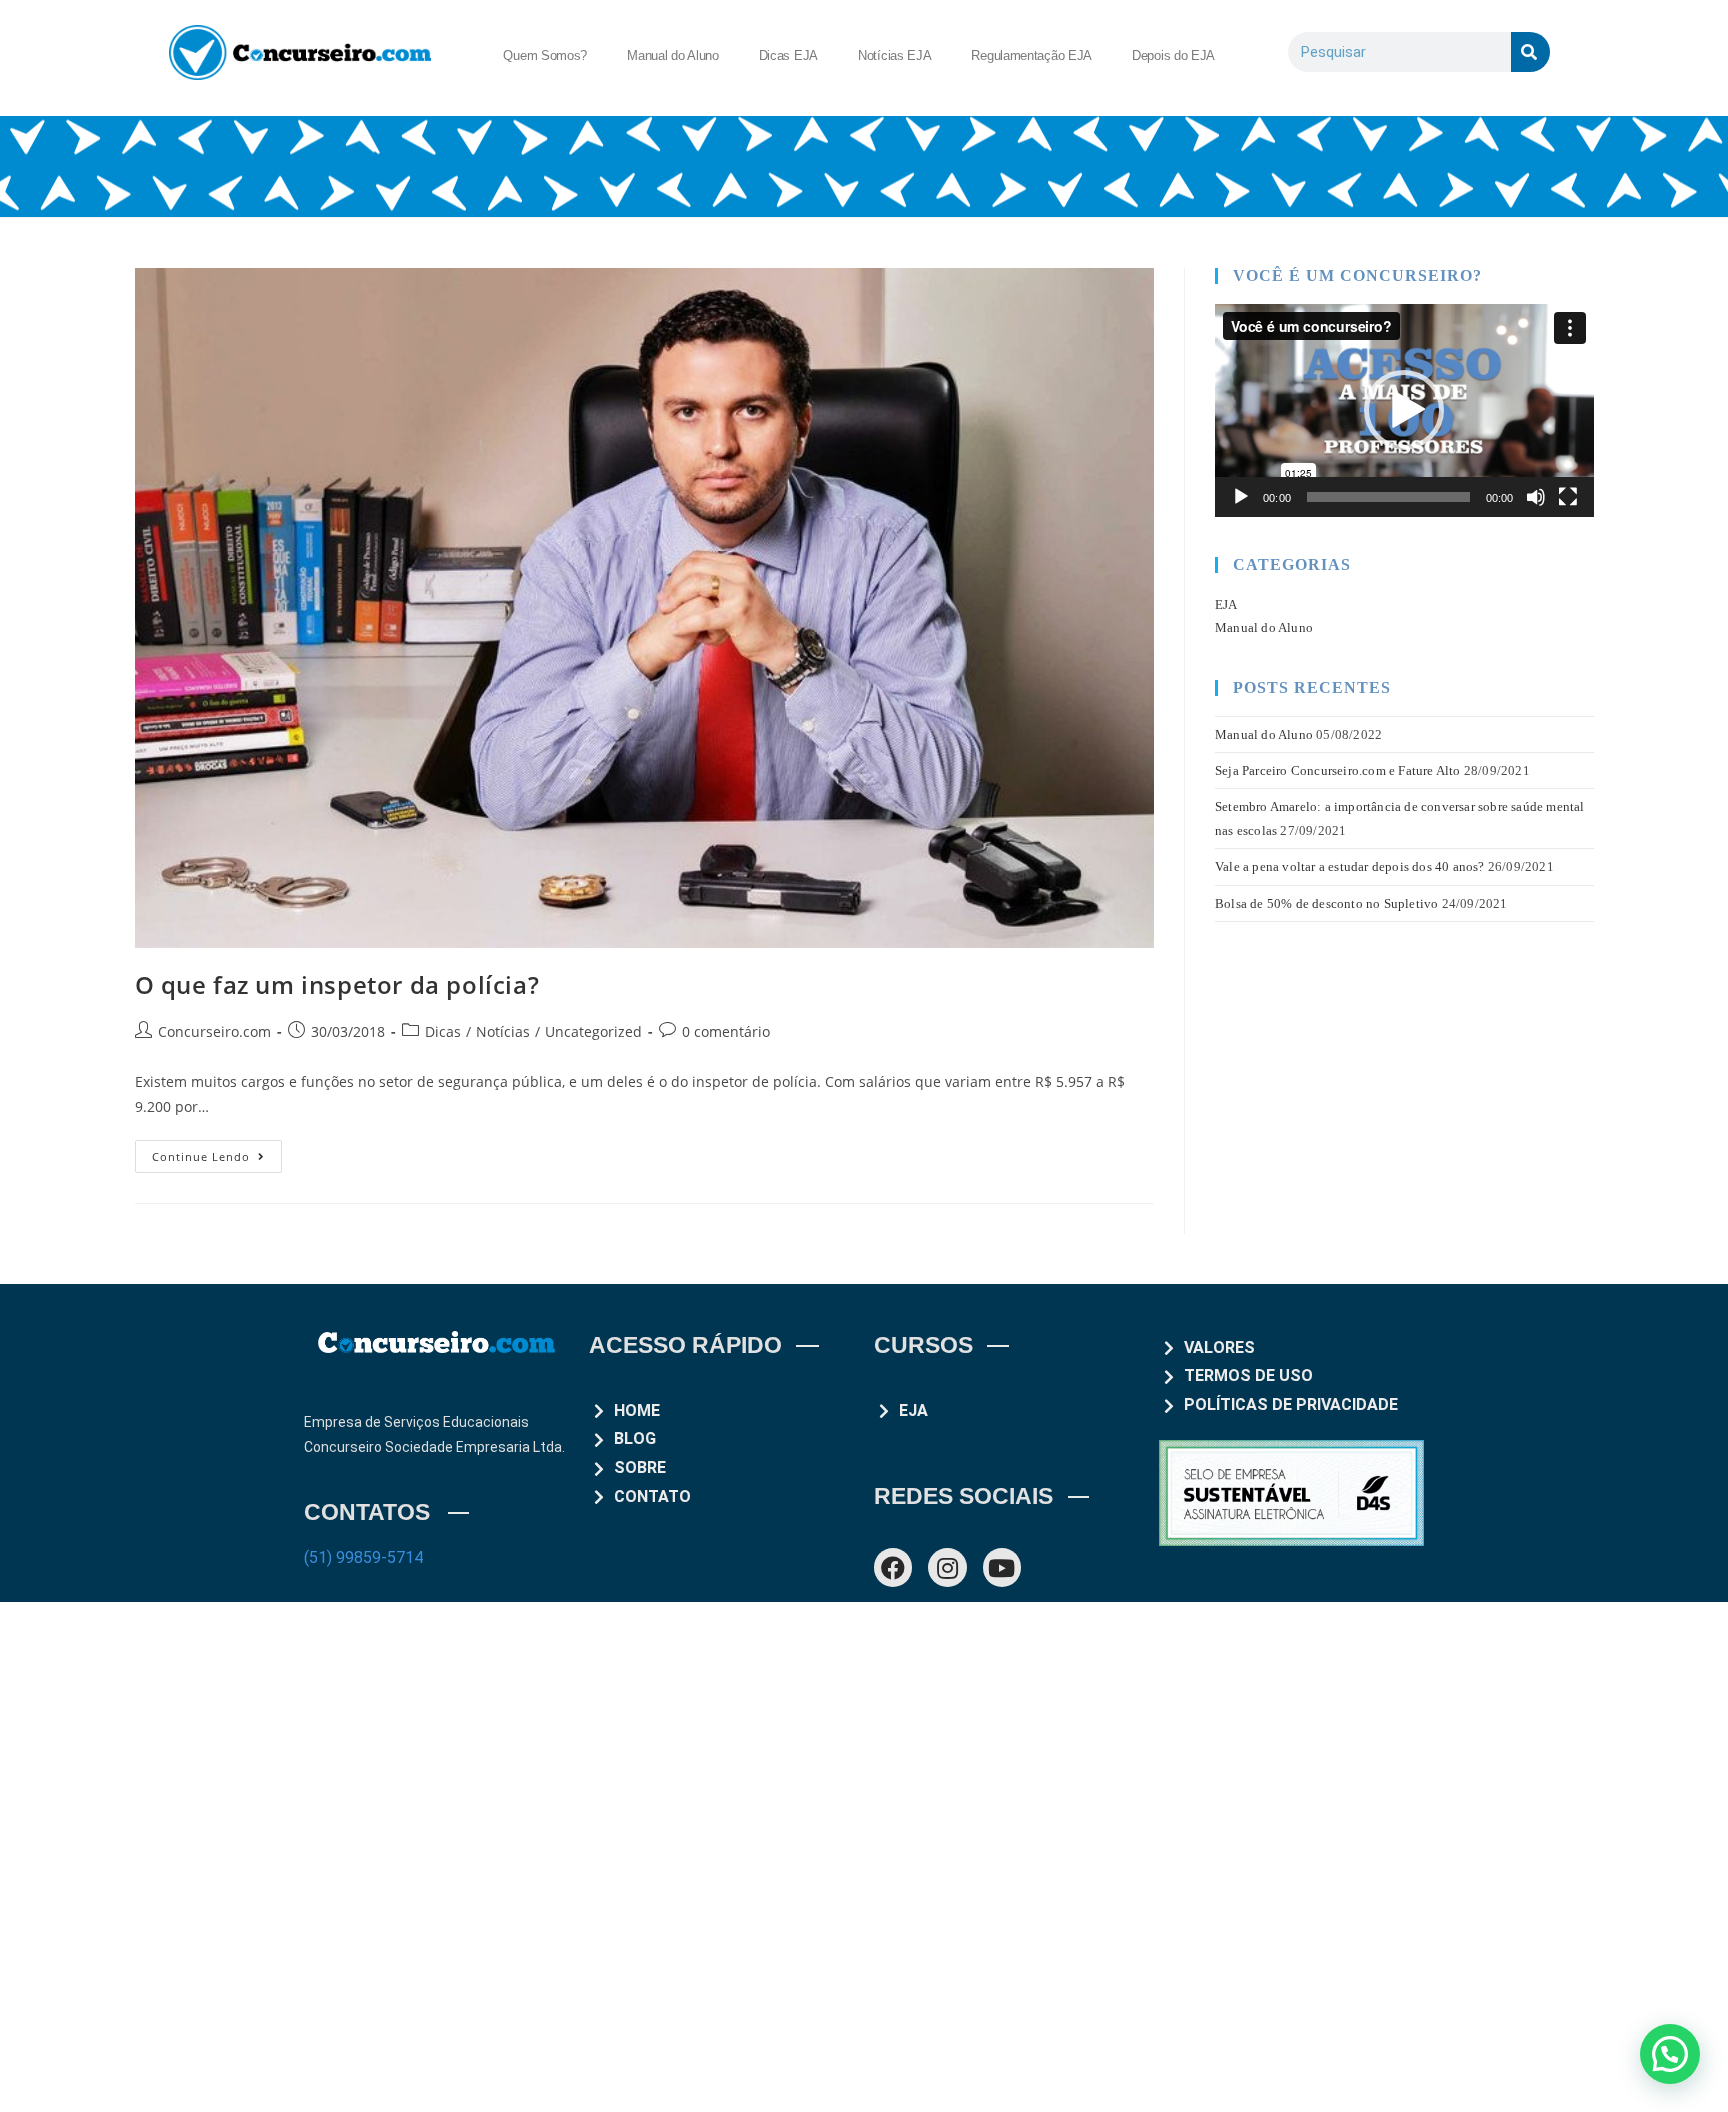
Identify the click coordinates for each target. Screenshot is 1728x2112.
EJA (1226, 604)
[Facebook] (893, 1567)
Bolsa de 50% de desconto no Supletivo (1326, 903)
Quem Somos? (545, 55)
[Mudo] (1536, 497)
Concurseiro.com (214, 1031)
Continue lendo (217, 1152)
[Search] (1530, 52)
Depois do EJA (1173, 55)
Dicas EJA (788, 55)
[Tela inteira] (1568, 497)
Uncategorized (593, 1031)
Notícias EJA (894, 55)
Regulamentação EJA (1031, 55)
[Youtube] (1002, 1567)
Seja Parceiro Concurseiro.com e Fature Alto (1338, 770)
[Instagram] (947, 1567)
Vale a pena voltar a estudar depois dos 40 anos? (1350, 866)
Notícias (503, 1031)
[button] (1404, 410)
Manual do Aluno (673, 55)
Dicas (443, 1031)
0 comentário (726, 1031)
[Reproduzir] (1241, 497)
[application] (1404, 410)
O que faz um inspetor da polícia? (337, 984)
